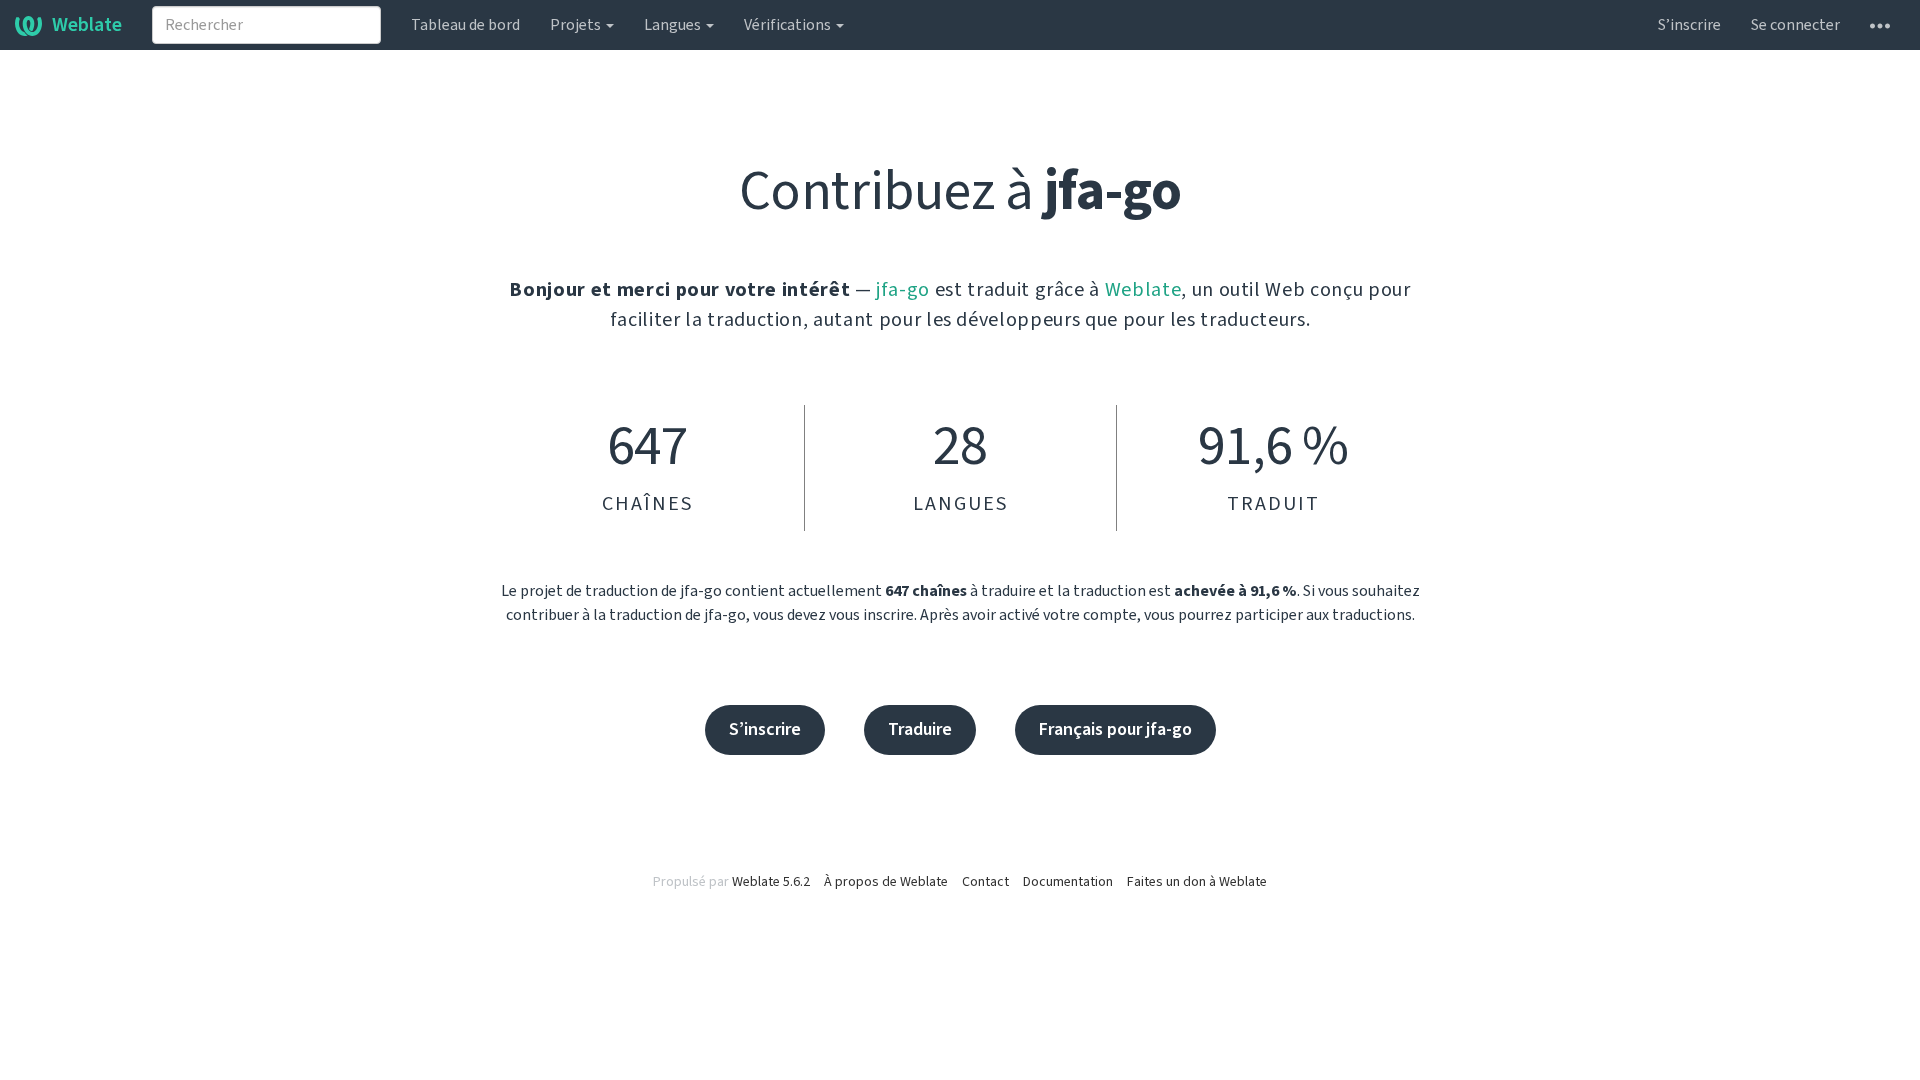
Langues (674, 25)
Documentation (1068, 882)
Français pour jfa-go (1115, 729)
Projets (577, 25)
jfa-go (903, 290)
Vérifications (789, 25)
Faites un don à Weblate (1197, 882)
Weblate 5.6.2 (771, 882)
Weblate (87, 25)
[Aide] (1880, 25)
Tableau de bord (465, 25)
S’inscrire (1689, 25)
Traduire (920, 729)
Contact (985, 882)
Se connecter (1795, 25)
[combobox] (266, 25)
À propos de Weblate (886, 882)
